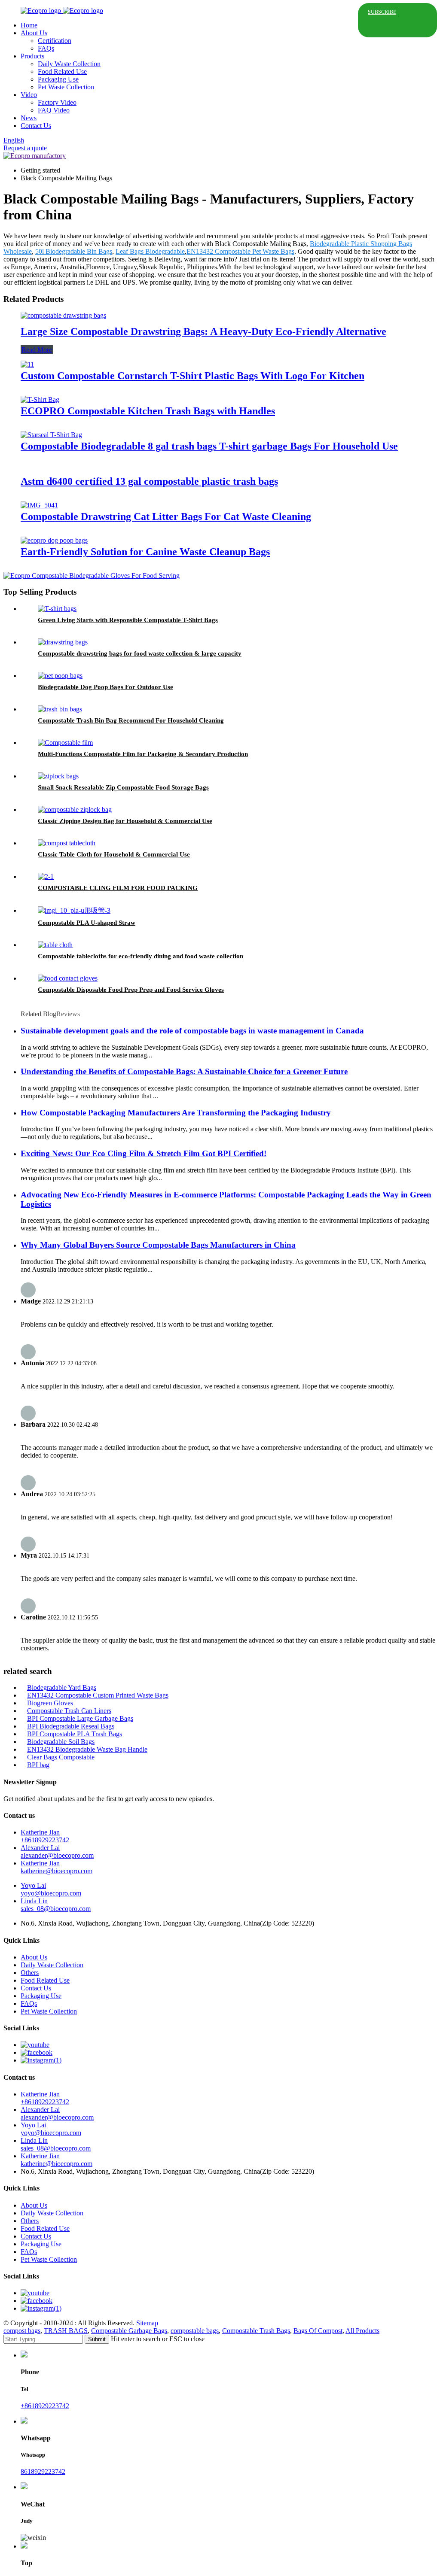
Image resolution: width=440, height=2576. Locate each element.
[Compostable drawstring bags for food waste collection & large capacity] (63, 642)
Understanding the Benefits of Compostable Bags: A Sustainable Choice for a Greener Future (184, 1071)
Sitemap (147, 2323)
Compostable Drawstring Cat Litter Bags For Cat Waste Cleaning (166, 516)
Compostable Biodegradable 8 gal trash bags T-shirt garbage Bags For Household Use (209, 446)
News (29, 118)
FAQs (46, 48)
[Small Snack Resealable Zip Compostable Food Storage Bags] (58, 776)
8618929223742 (43, 2471)
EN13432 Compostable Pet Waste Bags (240, 251)
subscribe (382, 12)
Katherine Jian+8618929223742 (45, 1836)
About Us (34, 33)
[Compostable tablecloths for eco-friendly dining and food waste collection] (55, 945)
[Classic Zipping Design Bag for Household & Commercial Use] (75, 810)
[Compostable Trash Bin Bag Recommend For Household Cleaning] (60, 709)
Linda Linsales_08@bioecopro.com (56, 1905)
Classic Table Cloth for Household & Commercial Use (114, 854)
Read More (37, 350)
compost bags (22, 2331)
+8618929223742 (45, 2406)
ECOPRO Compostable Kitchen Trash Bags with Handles (148, 411)
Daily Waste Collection (69, 64)
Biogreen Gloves (50, 1703)
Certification (55, 41)
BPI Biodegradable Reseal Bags (71, 1726)
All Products (362, 2331)
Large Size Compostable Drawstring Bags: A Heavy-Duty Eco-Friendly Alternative (203, 331)
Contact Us (36, 126)
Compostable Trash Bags (256, 2331)
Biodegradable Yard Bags (62, 1687)
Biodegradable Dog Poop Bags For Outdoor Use (105, 687)
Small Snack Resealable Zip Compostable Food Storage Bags (123, 787)
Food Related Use (62, 71)
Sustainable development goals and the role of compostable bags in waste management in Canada (192, 1031)
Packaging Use (58, 79)
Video (29, 95)
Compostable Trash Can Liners (69, 1711)
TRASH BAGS (66, 2331)
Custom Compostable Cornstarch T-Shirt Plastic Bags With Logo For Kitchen (192, 376)
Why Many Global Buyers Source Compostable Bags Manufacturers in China (158, 1245)
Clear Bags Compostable (61, 1757)
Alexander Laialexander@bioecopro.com (57, 1851)
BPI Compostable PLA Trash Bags (75, 1734)
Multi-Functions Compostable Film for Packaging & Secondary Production (143, 754)
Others (30, 1973)
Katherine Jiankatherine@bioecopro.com (57, 1867)
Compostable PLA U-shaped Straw (87, 923)
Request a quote (25, 148)
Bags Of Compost (318, 2331)
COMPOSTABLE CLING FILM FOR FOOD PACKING (118, 888)
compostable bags (195, 2331)
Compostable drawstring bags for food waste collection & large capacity (140, 653)
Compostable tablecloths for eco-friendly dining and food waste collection (141, 956)
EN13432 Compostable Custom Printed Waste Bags (98, 1695)
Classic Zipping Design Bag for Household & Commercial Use (125, 821)
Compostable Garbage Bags (129, 2331)
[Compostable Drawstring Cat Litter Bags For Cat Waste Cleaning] (39, 505)
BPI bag (38, 1765)
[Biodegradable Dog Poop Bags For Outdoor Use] (60, 676)
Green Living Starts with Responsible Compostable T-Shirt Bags (128, 620)
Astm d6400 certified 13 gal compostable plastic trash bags (149, 481)
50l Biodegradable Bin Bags (74, 251)
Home (29, 25)
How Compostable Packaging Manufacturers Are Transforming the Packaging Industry (177, 1113)
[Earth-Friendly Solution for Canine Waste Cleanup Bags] (54, 540)
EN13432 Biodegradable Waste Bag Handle (87, 1749)
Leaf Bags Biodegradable (150, 251)
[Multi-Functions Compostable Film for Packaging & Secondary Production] (65, 743)
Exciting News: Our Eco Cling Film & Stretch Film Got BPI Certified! (144, 1153)
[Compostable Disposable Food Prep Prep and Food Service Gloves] (68, 978)
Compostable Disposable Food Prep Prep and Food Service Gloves (131, 990)
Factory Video (57, 102)
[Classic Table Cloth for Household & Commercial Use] (67, 843)
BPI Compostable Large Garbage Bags (80, 1718)
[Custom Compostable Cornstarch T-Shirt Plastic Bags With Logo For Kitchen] (27, 364)
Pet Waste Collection (66, 87)
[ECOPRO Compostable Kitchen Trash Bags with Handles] (40, 399)
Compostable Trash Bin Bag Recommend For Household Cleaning (131, 720)
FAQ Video (54, 110)
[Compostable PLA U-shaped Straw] (74, 910)
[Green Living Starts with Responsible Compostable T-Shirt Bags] (57, 609)
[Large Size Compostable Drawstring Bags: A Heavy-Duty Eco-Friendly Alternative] (63, 315)
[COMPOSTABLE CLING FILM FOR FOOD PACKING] (46, 876)
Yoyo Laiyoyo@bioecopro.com (51, 1889)
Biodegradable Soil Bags (61, 1742)
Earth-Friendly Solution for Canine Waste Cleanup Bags (145, 552)
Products (32, 56)
